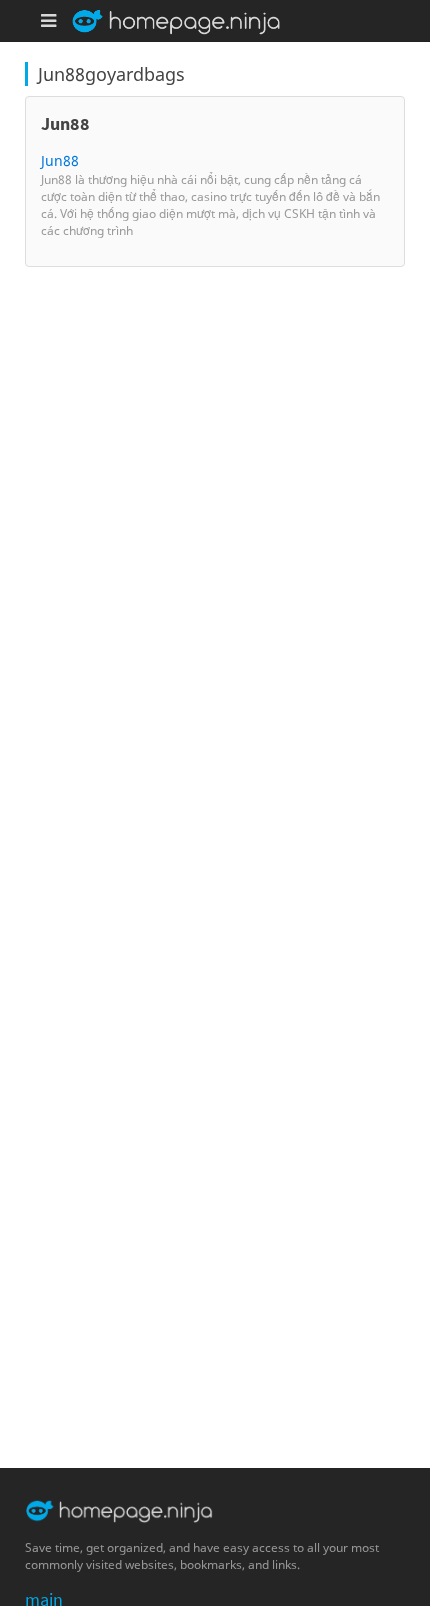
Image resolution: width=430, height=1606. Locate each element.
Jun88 (60, 160)
